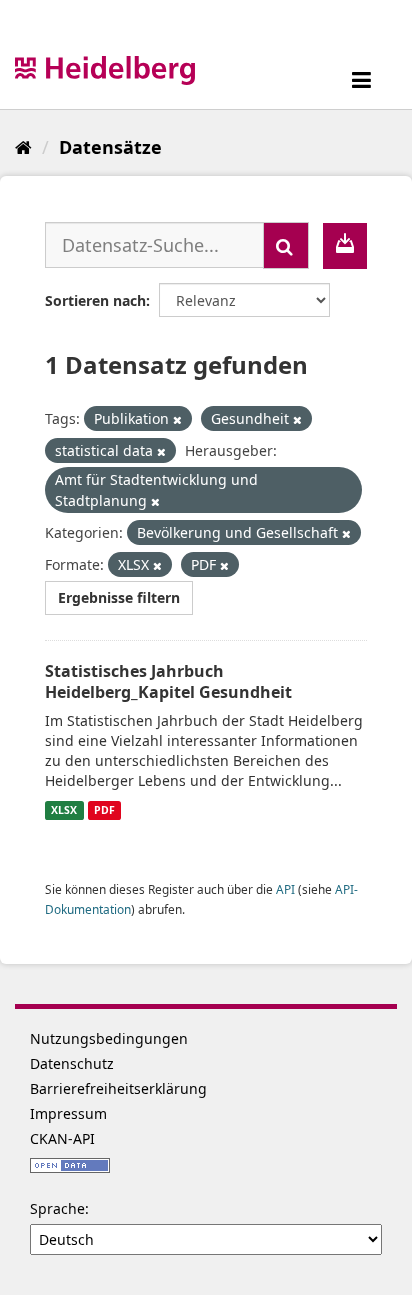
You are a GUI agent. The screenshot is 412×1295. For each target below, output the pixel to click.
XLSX (64, 810)
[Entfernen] (177, 419)
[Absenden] (286, 245)
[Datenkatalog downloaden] (345, 246)
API (285, 889)
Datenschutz (72, 1063)
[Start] (23, 147)
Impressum (68, 1113)
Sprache (57, 1208)
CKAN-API (62, 1138)
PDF (104, 810)
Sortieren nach (95, 300)
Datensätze (110, 147)
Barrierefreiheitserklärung (118, 1088)
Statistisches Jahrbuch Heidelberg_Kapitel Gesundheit (168, 681)
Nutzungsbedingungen (109, 1038)
